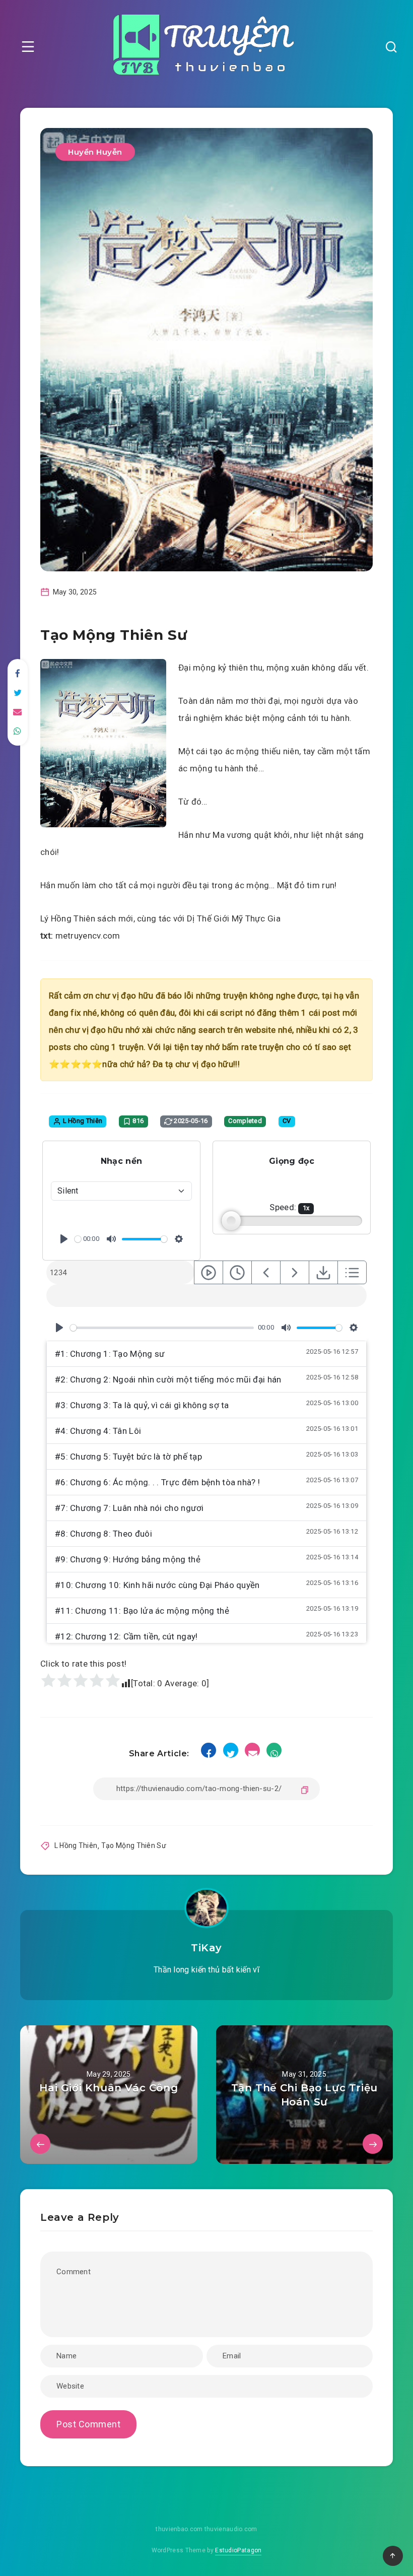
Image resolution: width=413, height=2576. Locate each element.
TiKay (206, 1948)
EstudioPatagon (238, 2550)
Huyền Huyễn (95, 152)
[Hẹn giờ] (237, 1272)
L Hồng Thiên (76, 1845)
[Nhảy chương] (209, 1272)
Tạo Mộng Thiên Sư (134, 1845)
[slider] (78, 1239)
